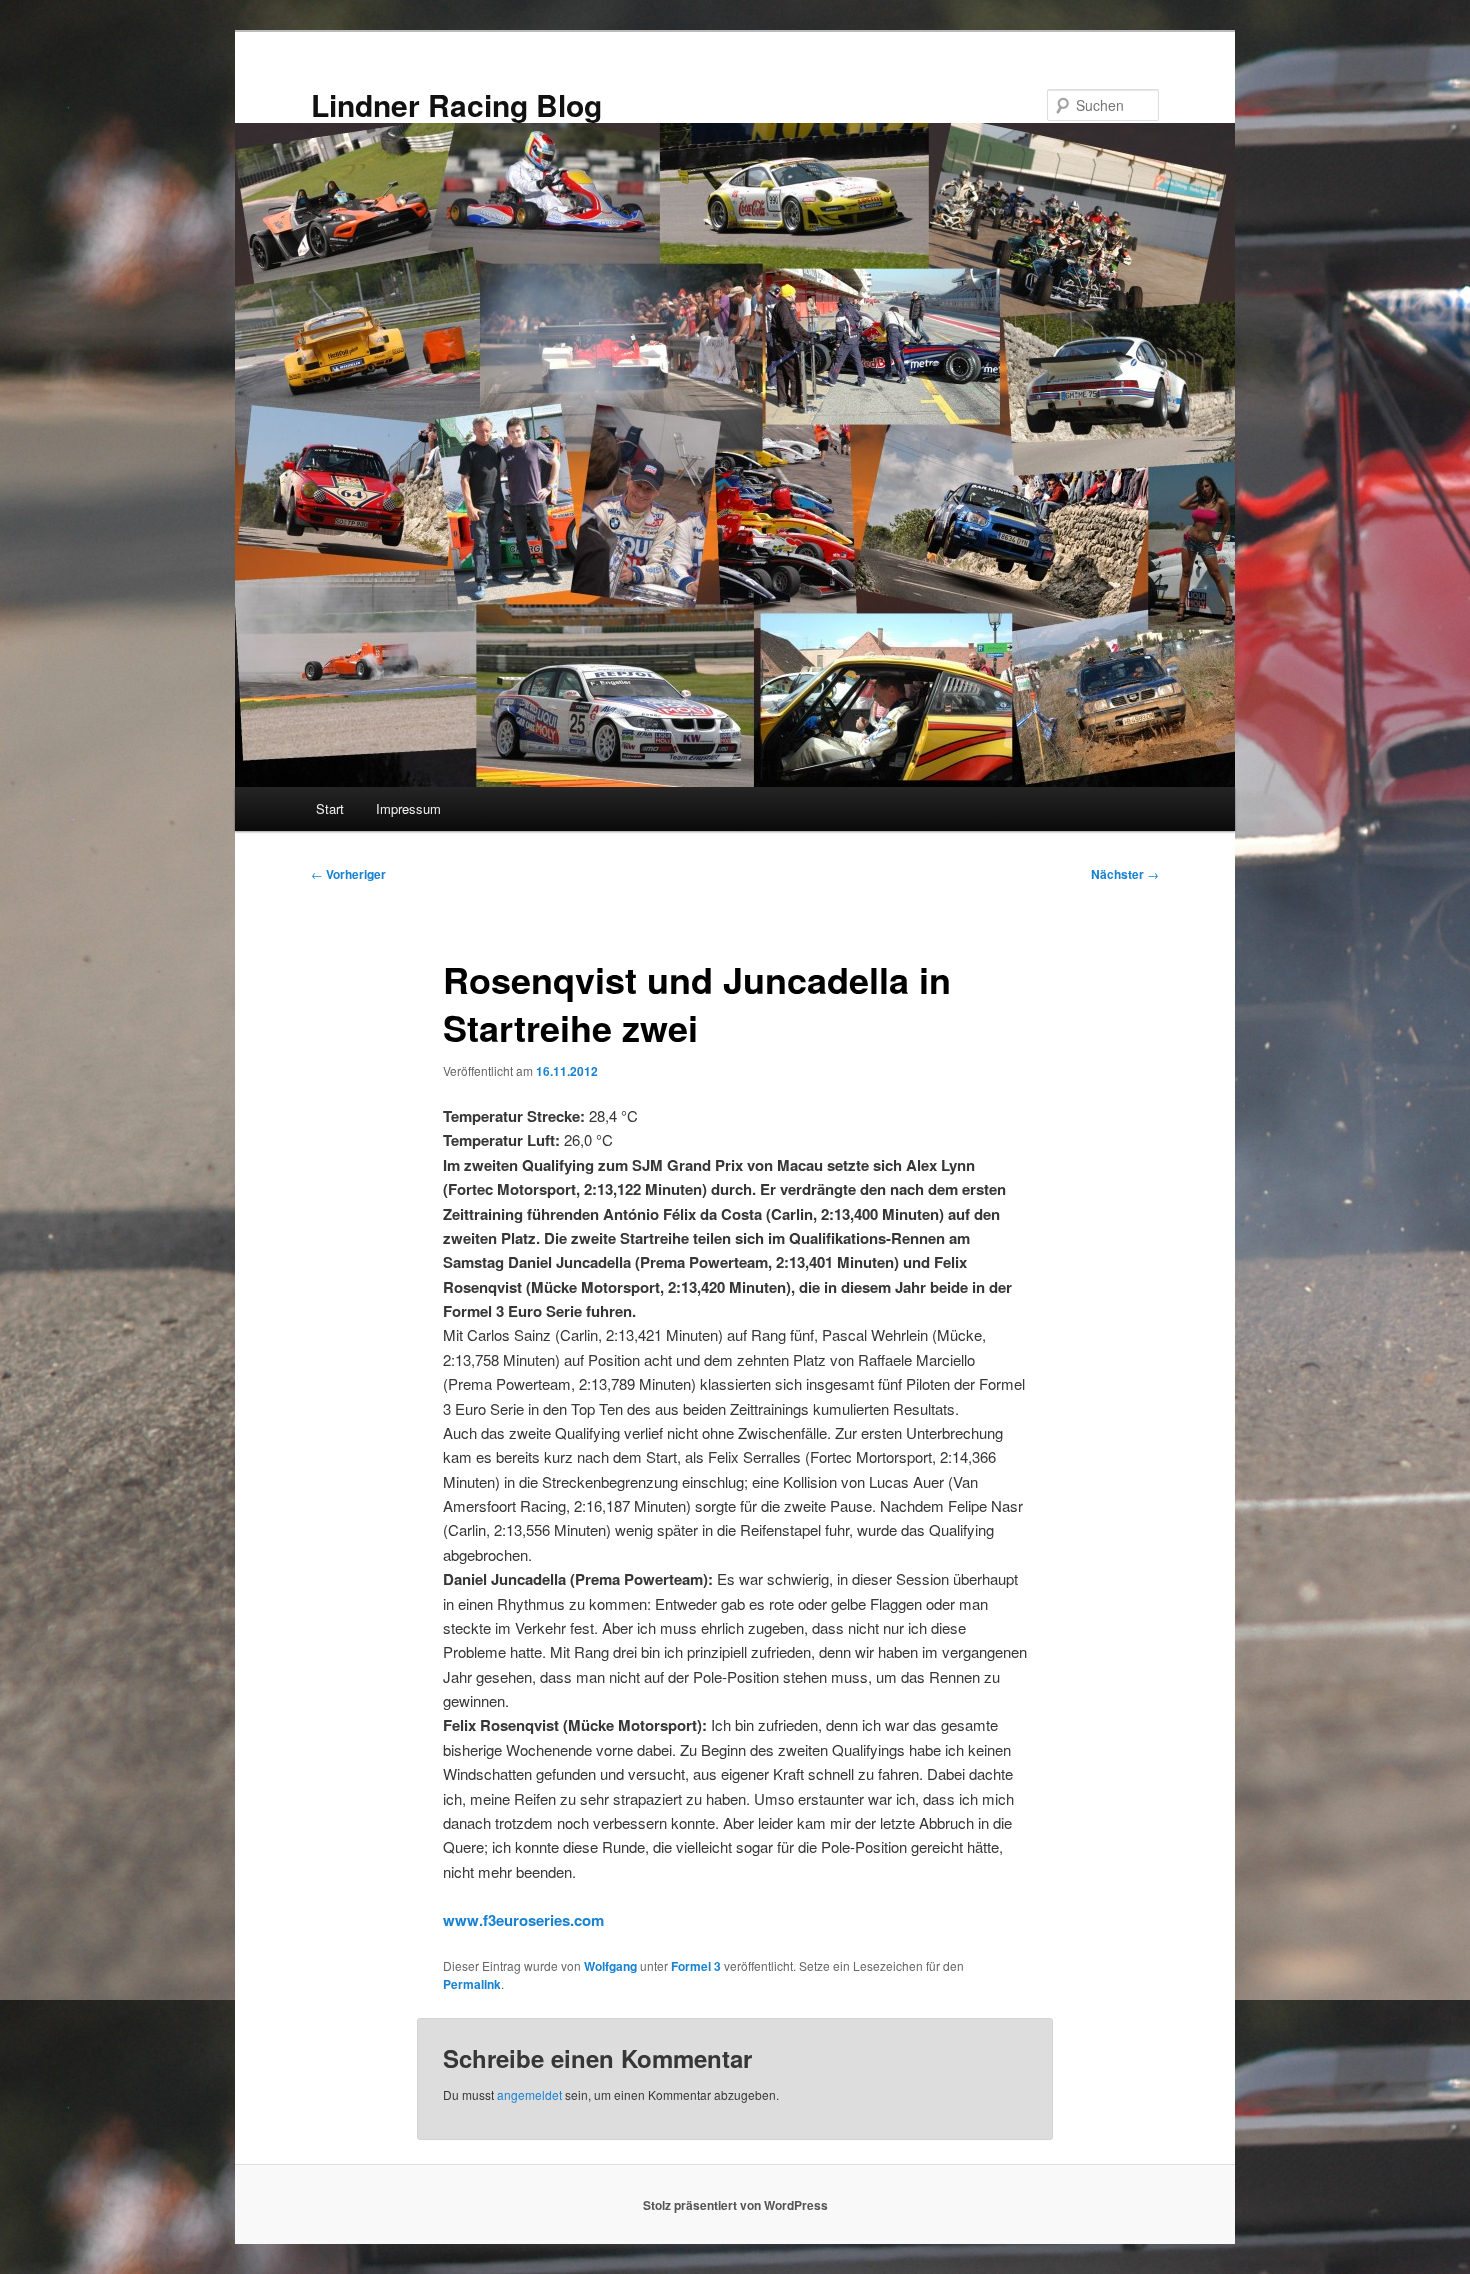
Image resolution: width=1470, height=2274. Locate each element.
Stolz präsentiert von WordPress (735, 2205)
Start (330, 808)
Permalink (472, 1984)
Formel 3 (696, 1966)
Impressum (408, 808)
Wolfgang (610, 1966)
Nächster (1125, 874)
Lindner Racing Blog (456, 104)
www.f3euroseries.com (523, 1920)
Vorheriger (348, 874)
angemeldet (529, 2094)
